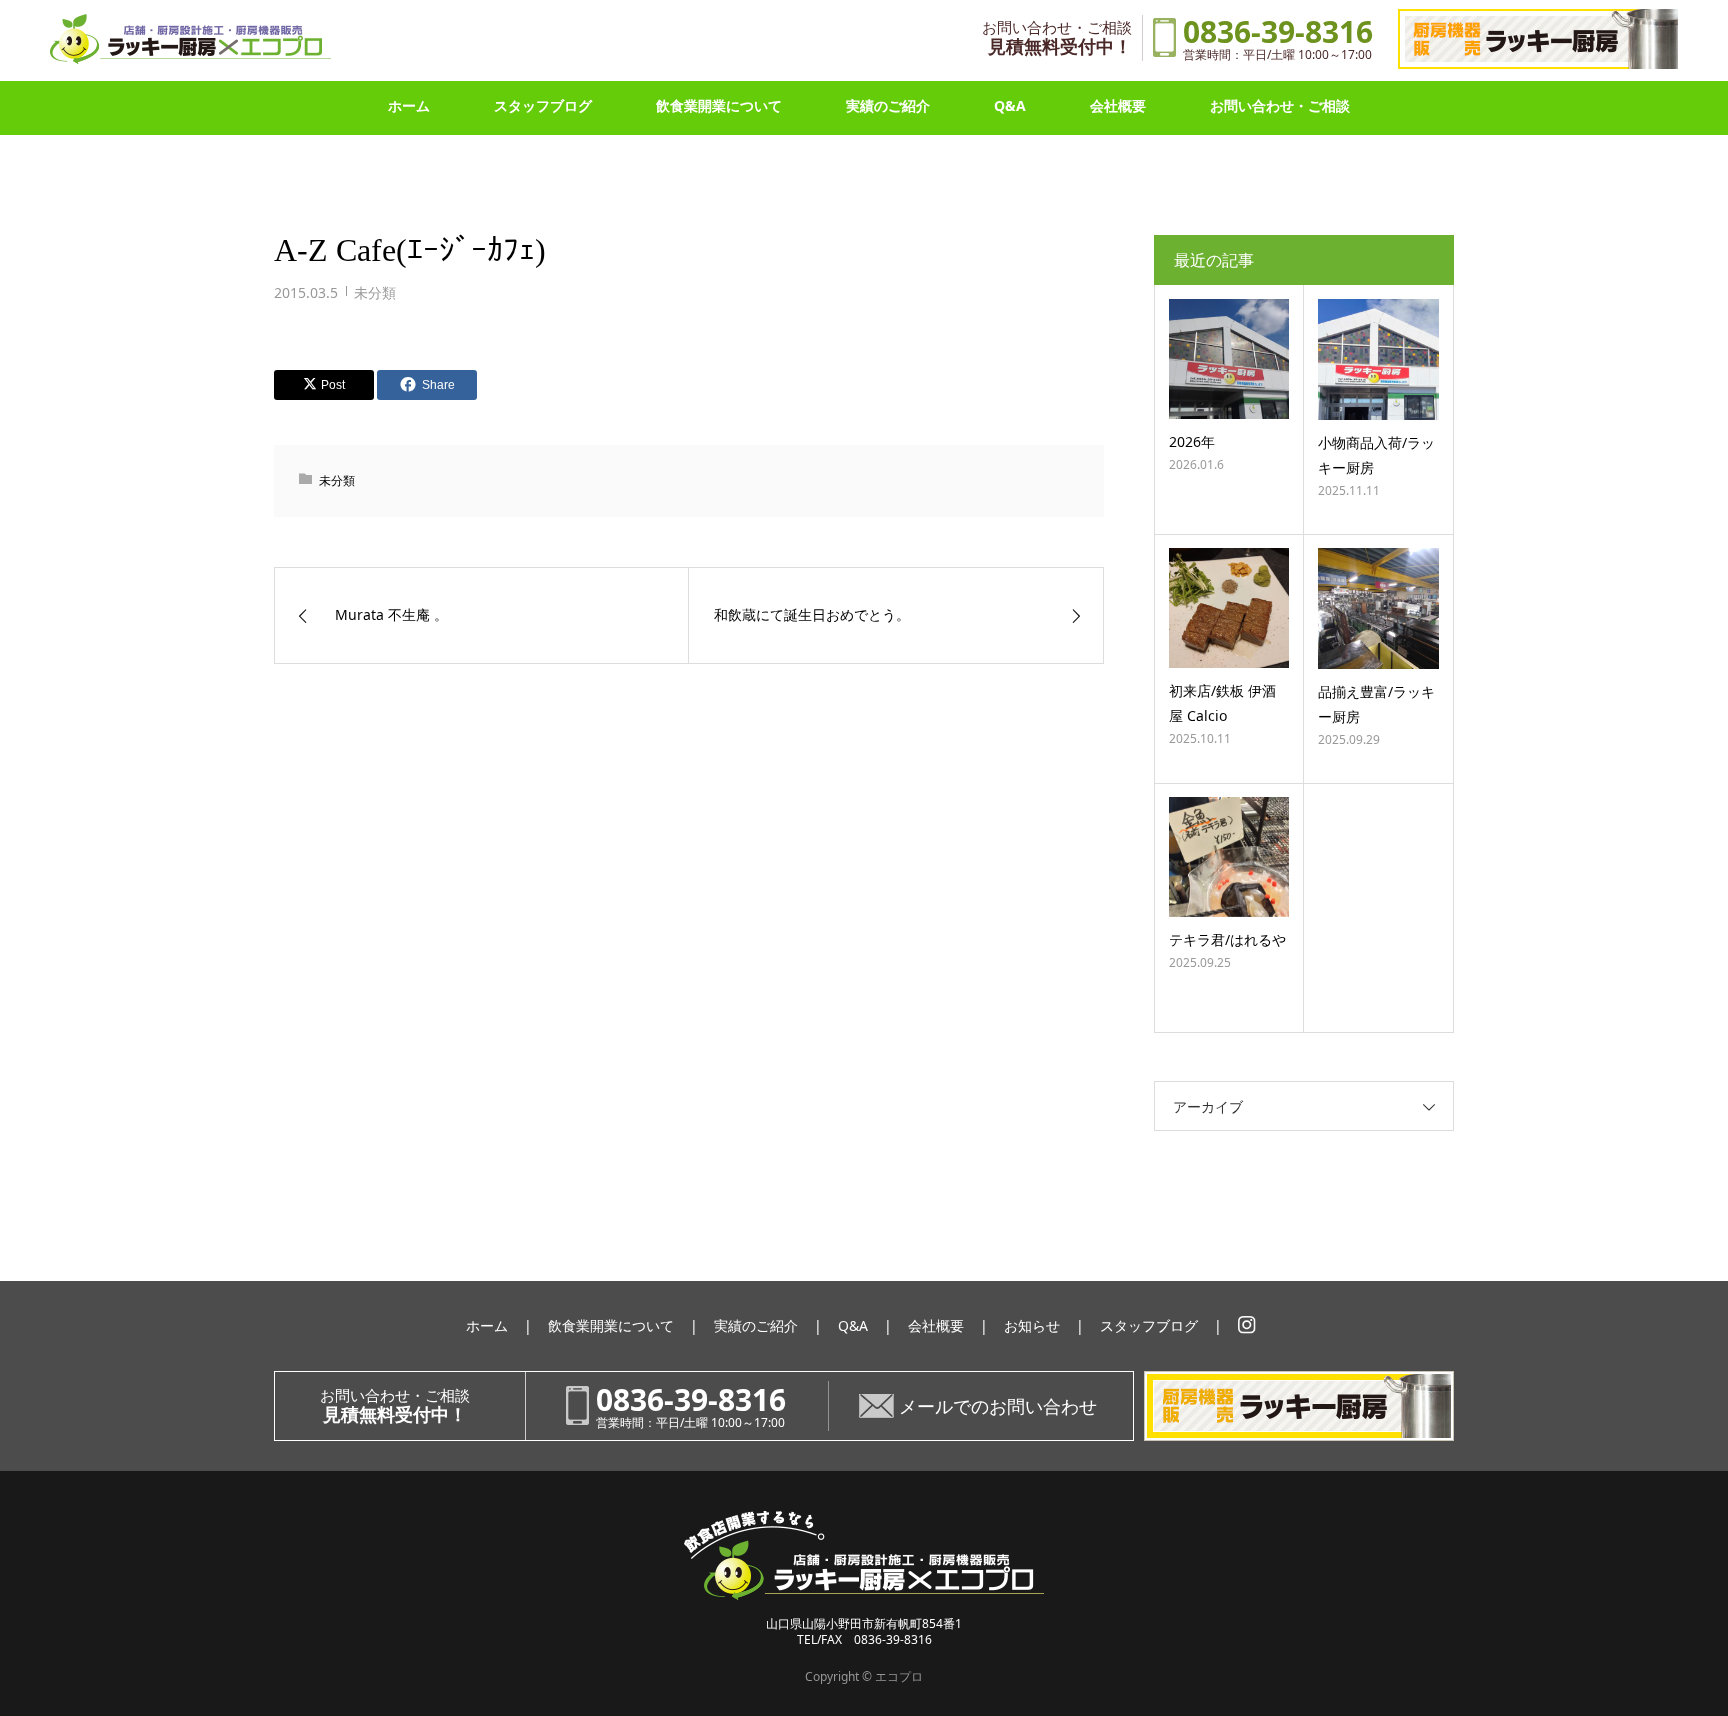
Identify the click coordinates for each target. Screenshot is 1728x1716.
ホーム (409, 105)
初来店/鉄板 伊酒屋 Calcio (1222, 703)
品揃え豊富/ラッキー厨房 (1376, 704)
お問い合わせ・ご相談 (1280, 105)
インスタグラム (1247, 1325)
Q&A (1010, 105)
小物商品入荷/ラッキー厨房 (1376, 455)
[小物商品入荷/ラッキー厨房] (1378, 359)
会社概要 (1118, 105)
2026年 (1192, 441)
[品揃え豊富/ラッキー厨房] (1378, 608)
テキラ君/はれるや (1227, 939)
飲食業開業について (719, 105)
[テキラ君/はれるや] (1229, 857)
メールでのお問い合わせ (998, 1406)
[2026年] (1229, 359)
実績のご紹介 (888, 105)
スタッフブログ (543, 105)
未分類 (375, 292)
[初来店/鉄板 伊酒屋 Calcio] (1229, 608)
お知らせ (1032, 1325)
